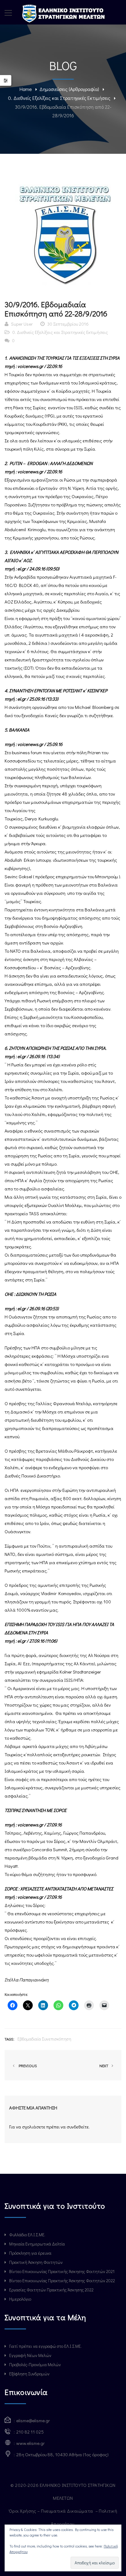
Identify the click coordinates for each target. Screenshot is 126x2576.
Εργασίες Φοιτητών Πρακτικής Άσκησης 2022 (51, 2290)
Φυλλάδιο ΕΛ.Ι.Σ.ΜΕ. (27, 2235)
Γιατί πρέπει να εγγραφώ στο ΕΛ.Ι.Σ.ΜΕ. (45, 2346)
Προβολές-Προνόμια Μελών (35, 2364)
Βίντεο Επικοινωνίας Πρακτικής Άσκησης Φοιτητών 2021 (62, 2271)
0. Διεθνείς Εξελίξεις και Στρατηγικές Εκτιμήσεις (59, 98)
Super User (22, 324)
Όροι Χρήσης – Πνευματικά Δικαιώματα (52, 2511)
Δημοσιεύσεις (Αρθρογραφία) (69, 89)
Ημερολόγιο (20, 2299)
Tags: (9, 2039)
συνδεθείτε (78, 2127)
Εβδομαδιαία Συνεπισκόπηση (44, 2039)
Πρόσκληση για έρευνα (30, 2253)
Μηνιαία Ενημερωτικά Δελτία (37, 2244)
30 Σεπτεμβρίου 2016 (68, 324)
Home (26, 89)
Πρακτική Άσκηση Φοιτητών (36, 2262)
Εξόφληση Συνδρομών (29, 2374)
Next (104, 2065)
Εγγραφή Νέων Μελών (30, 2355)
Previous (27, 2065)
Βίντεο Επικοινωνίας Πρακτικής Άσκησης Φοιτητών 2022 (62, 2281)
